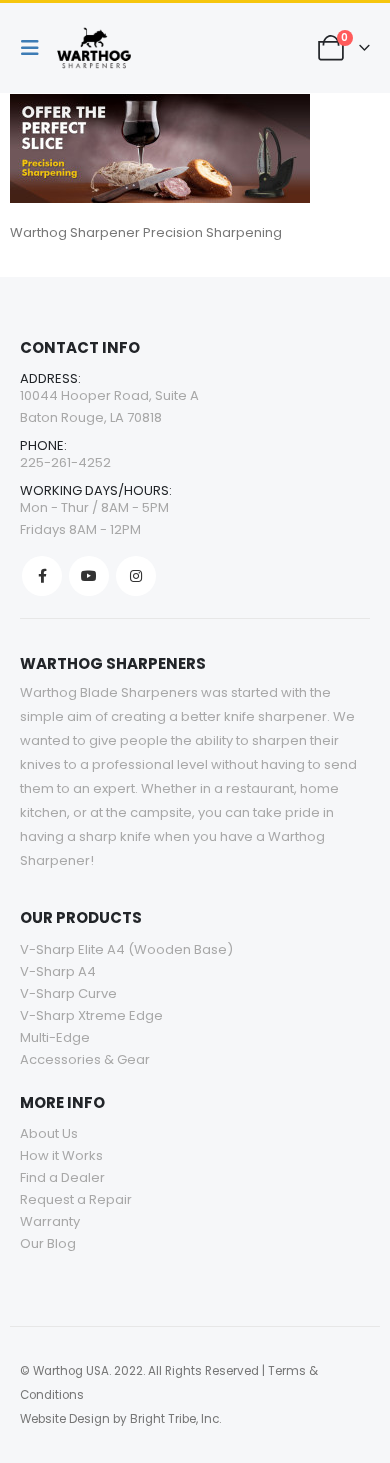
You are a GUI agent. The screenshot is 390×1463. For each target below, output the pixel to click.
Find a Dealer (62, 1177)
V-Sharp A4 (58, 971)
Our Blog (48, 1243)
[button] (35, 48)
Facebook (42, 576)
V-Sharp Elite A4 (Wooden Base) (126, 949)
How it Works (61, 1155)
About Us (49, 1133)
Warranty (50, 1221)
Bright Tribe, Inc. (175, 1419)
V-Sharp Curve (68, 993)
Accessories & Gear (85, 1059)
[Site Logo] (94, 48)
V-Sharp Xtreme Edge (91, 1015)
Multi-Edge (55, 1037)
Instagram (136, 576)
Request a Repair (76, 1199)
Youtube (89, 576)
